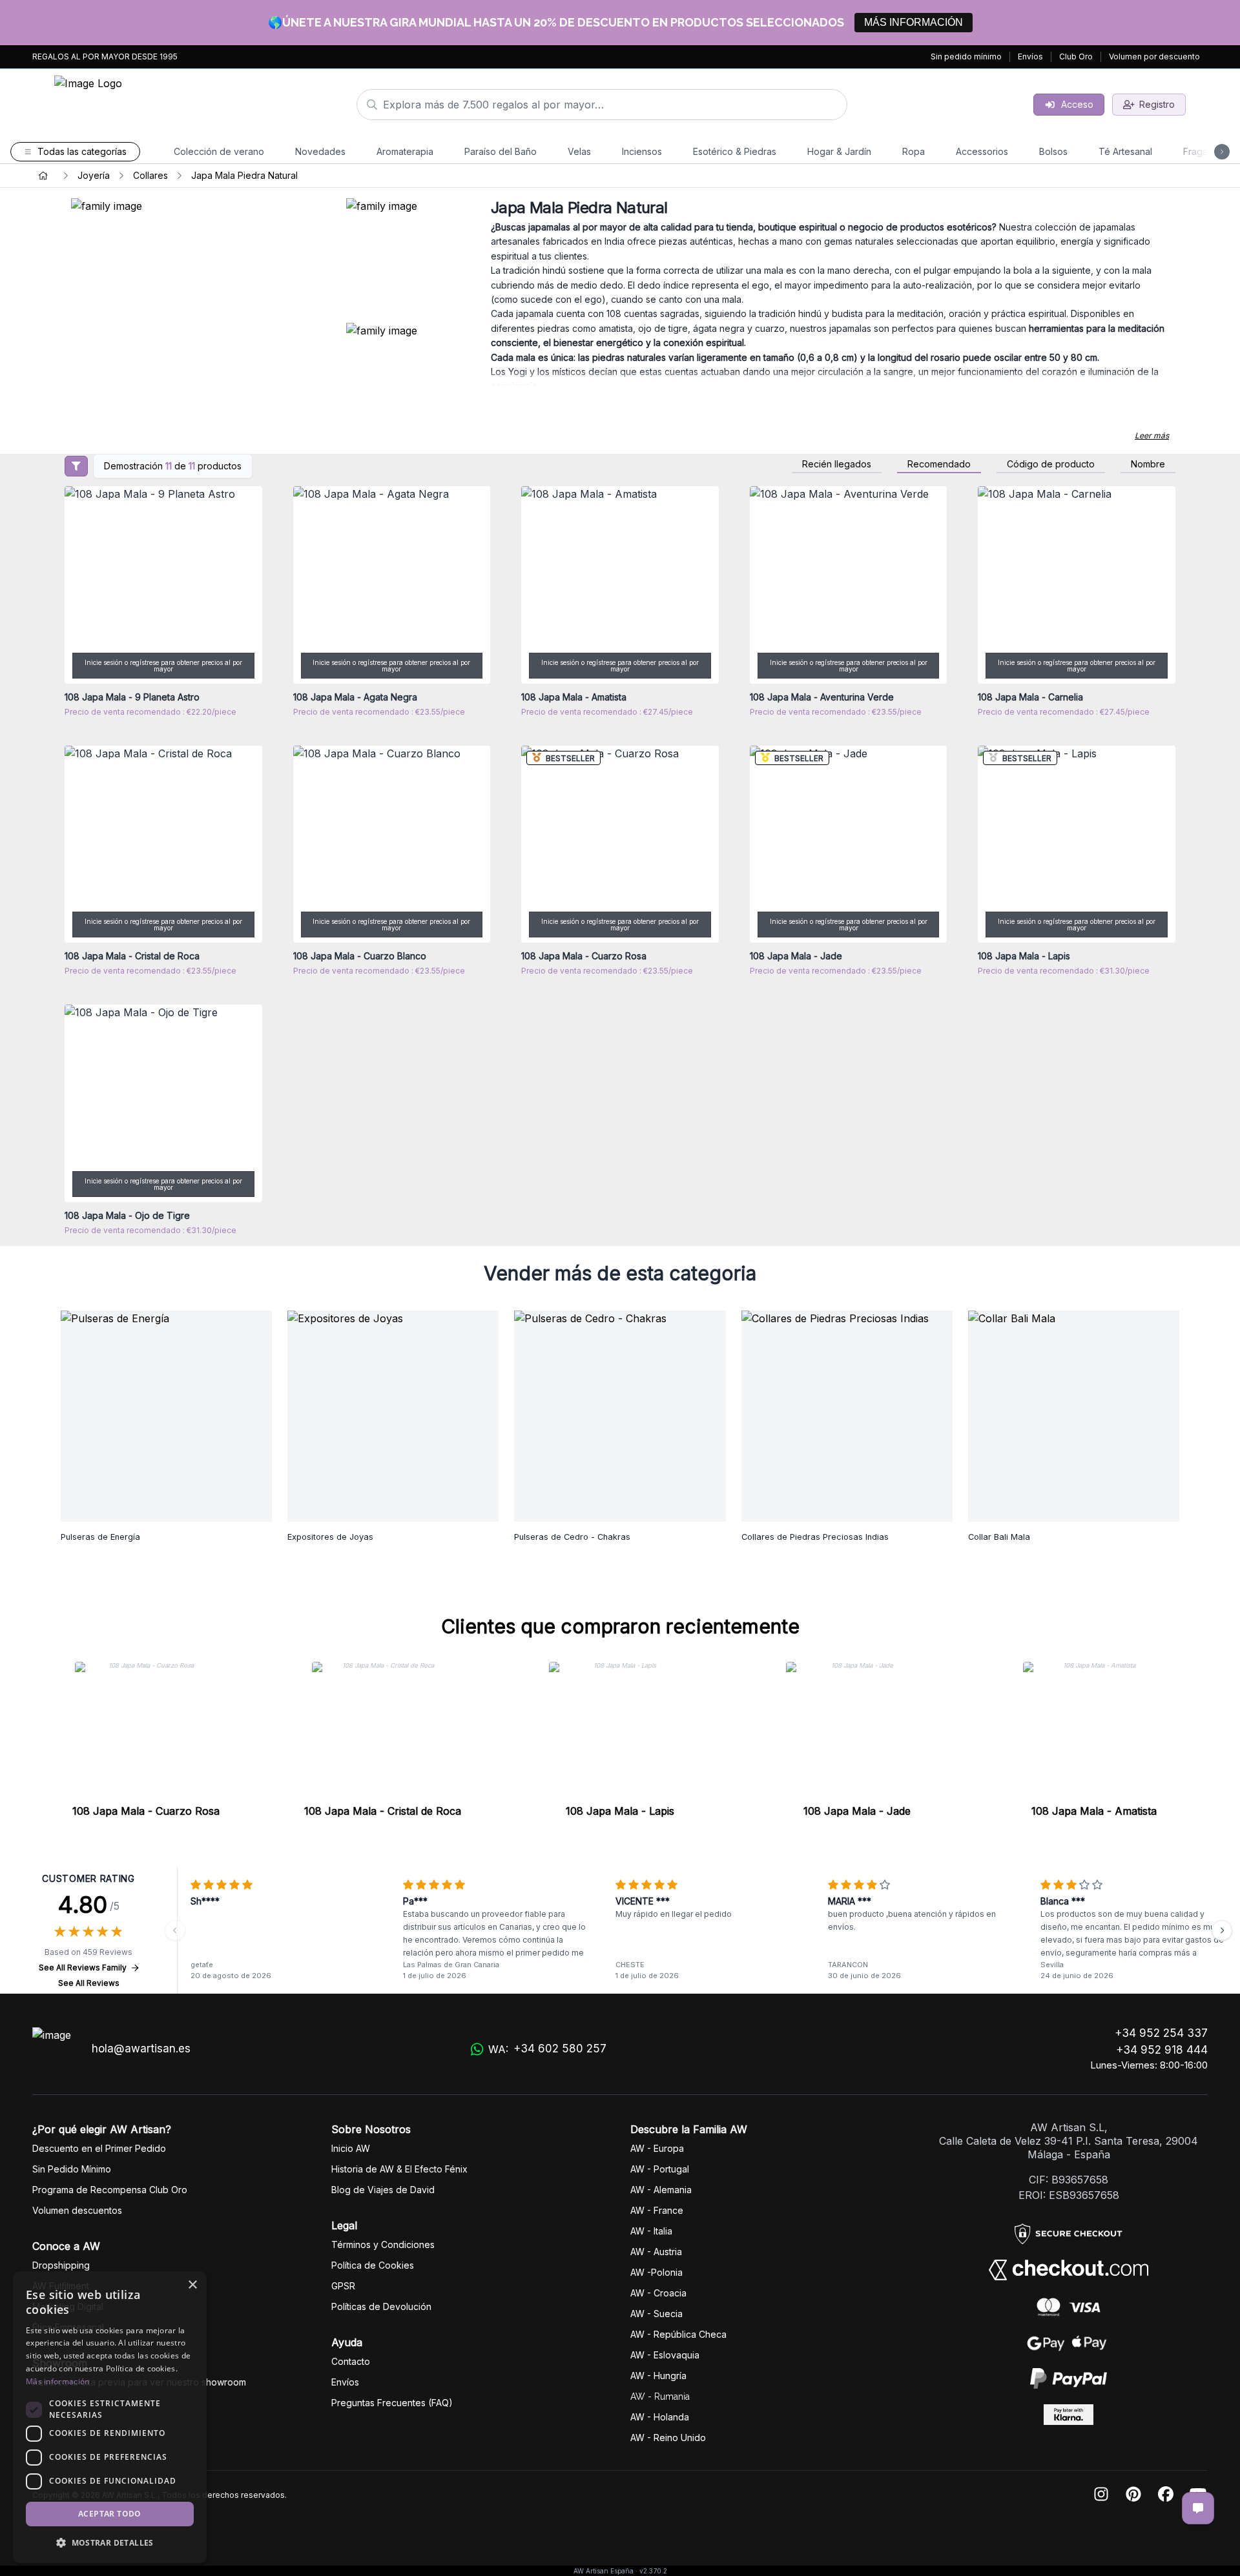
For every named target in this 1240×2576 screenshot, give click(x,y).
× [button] (192, 2285)
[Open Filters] (76, 466)
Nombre (1148, 464)
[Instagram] (1101, 2495)
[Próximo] (1222, 1930)
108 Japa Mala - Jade (857, 1811)
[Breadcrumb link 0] (43, 176)
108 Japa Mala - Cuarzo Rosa (146, 1811)
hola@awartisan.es (141, 2049)
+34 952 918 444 (1162, 2050)
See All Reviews (89, 1983)
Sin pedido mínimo (966, 56)
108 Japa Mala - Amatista (1094, 1811)
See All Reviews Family (83, 1968)
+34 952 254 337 (1161, 2033)
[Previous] (175, 1930)
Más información (58, 2381)
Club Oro (1076, 56)
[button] (110, 2542)
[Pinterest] (1133, 2495)
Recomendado (939, 464)
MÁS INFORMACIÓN (914, 22)
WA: (547, 2049)
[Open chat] (1198, 2508)
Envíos (1030, 56)
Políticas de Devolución (381, 2306)
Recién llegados (837, 464)
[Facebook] (1166, 2495)
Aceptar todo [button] (110, 2514)
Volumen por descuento (1154, 56)
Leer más (1152, 435)
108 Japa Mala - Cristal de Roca (383, 1811)
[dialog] (110, 2417)
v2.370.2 (653, 2571)
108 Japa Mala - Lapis (620, 1811)
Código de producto (1051, 464)
